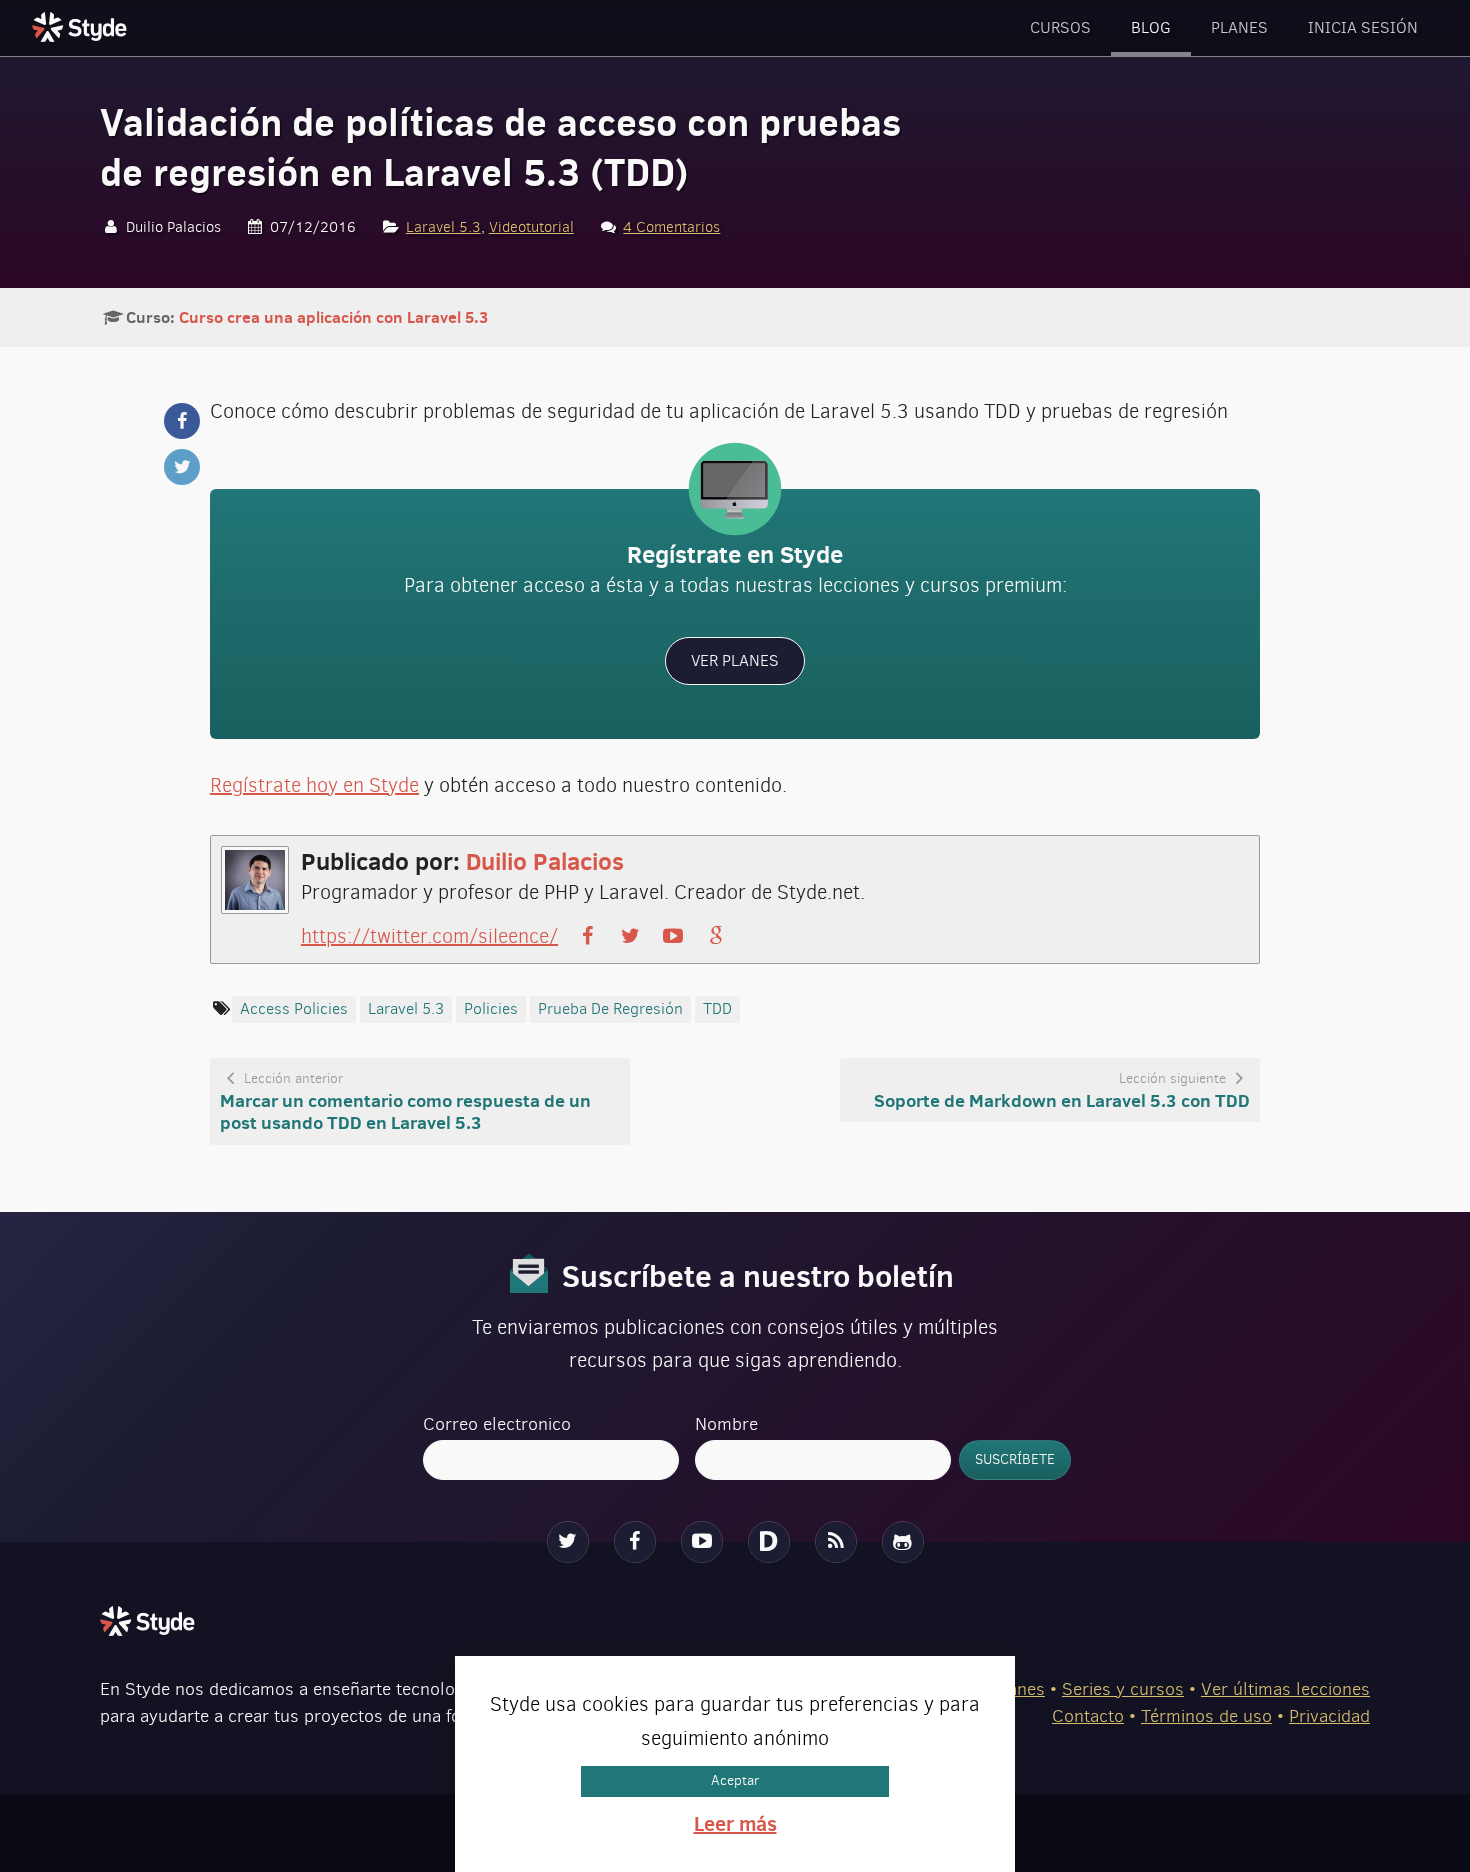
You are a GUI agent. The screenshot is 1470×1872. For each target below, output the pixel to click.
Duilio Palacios (545, 861)
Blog (1151, 27)
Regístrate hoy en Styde (314, 785)
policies (491, 1008)
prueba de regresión (610, 1008)
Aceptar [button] (735, 1780)
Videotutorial (531, 226)
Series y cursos (1123, 1689)
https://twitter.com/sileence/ (429, 936)
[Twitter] (568, 1542)
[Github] (903, 1542)
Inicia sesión (1363, 27)
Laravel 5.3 (443, 226)
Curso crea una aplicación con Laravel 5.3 (333, 317)
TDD (717, 1008)
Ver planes (735, 660)
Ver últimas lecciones (1285, 1689)
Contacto (1088, 1716)
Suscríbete (1015, 1459)
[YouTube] (702, 1542)
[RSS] (836, 1542)
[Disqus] (769, 1542)
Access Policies (294, 1008)
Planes (1239, 27)
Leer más (735, 1823)
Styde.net (82, 27)
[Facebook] (635, 1542)
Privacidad (1329, 1716)
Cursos (1060, 27)
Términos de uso (1206, 1716)
